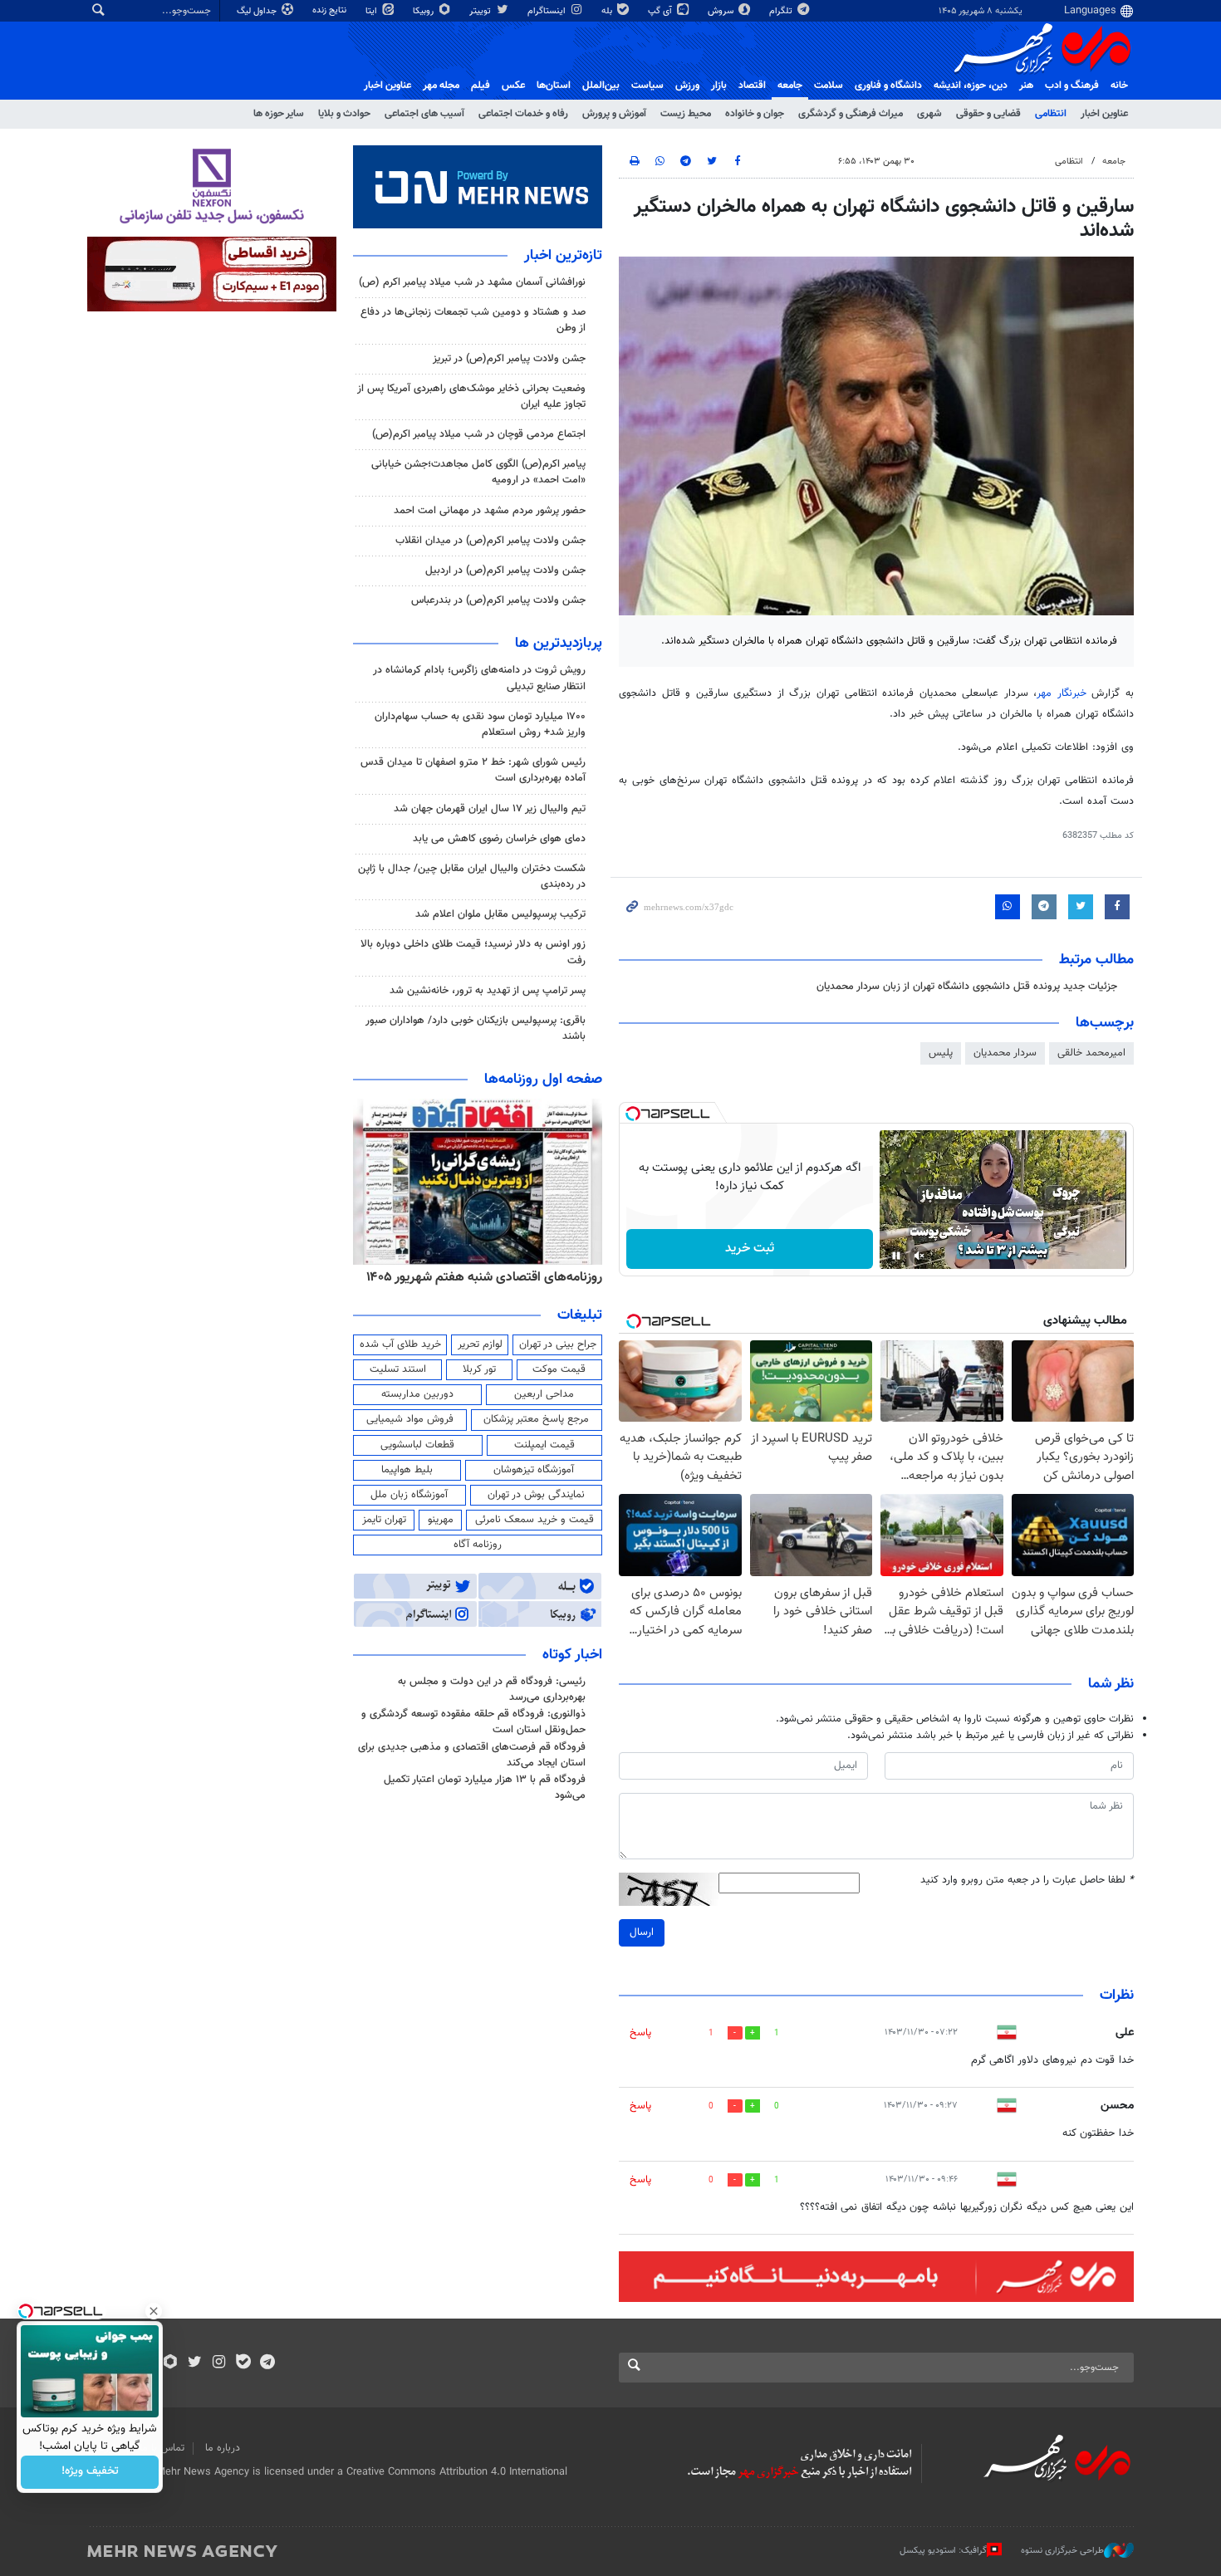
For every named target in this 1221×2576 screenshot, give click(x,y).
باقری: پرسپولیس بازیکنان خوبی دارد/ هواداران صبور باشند (476, 1028)
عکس (513, 86)
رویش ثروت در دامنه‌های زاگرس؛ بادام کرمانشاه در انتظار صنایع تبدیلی (479, 678)
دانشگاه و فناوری (888, 86)
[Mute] (919, 1256)
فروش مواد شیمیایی (410, 1419)
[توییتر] (195, 2363)
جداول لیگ (258, 11)
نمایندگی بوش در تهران (536, 1495)
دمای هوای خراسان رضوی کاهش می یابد (499, 839)
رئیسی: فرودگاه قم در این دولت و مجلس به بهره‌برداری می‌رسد (492, 1690)
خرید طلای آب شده (400, 1344)
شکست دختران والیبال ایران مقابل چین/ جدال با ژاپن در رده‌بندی (472, 877)
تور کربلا (479, 1369)
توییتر (481, 11)
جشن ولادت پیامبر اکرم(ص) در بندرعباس (498, 600)
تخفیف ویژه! (90, 2472)
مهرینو (441, 1520)
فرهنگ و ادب (1072, 86)
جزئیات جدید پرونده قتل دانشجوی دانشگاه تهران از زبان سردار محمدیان (967, 987)
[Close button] (154, 2311)
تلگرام (782, 11)
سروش (722, 11)
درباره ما (223, 2448)
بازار (719, 86)
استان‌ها (554, 86)
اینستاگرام (548, 11)
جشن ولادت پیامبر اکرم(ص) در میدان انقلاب (490, 541)
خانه (1119, 86)
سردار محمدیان (1005, 1053)
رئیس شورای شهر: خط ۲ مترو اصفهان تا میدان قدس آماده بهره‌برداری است (473, 770)
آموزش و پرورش (614, 114)
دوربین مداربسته (417, 1394)
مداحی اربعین (544, 1394)
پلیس (941, 1053)
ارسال (642, 1932)
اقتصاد (752, 86)
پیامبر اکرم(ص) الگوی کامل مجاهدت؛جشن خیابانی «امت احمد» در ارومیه (478, 472)
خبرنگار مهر (1064, 693)
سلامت (829, 86)
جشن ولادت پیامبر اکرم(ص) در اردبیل (505, 571)
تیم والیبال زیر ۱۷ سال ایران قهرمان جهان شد (490, 809)
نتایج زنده (331, 10)
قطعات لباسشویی (417, 1445)
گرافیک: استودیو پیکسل (943, 2551)
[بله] (243, 2363)
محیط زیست (686, 114)
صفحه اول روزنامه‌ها (543, 1080)
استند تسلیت (398, 1369)
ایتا (373, 11)
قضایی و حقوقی (988, 114)
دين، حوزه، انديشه (971, 86)
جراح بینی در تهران (558, 1344)
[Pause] (896, 1256)
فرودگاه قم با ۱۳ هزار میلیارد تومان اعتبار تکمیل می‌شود (485, 1788)
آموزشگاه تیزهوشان (534, 1470)
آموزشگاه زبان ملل (409, 1495)
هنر (1026, 86)
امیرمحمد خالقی (1091, 1053)
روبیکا (424, 11)
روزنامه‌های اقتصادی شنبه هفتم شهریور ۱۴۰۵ (484, 1277)
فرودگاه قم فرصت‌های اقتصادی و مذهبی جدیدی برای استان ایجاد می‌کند (472, 1755)
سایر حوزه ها (279, 114)
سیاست (647, 86)
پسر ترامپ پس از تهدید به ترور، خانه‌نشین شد (488, 991)
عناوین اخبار (1104, 114)
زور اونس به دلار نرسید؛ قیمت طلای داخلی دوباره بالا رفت (473, 952)
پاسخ (640, 2033)
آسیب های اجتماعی (424, 114)
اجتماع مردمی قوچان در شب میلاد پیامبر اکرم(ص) (479, 434)
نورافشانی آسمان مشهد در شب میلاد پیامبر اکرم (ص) (472, 282)
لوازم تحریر (480, 1344)
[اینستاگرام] (219, 2363)
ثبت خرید (750, 1249)
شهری (929, 114)
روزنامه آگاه (478, 1545)
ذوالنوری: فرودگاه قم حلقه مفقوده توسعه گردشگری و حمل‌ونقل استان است (473, 1722)
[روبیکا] (171, 2363)
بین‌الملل (601, 86)
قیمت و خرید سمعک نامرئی (534, 1520)
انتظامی (1051, 114)
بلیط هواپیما (407, 1470)
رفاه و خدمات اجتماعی (523, 114)
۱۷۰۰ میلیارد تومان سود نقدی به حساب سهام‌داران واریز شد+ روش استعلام (480, 725)
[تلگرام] (267, 2363)
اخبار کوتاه (572, 1655)
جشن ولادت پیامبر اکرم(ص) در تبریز (509, 359)
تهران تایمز (384, 1520)
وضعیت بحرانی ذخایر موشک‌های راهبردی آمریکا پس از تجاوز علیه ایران (471, 397)
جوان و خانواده (755, 114)
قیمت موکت (559, 1369)
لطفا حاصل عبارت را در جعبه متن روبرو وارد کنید (1027, 1881)
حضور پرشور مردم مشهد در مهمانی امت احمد (490, 511)
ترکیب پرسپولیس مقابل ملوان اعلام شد (500, 914)
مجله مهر (441, 86)
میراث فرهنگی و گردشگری (851, 114)
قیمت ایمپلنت (544, 1445)
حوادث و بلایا (344, 114)
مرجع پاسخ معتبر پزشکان (536, 1419)
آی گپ (661, 11)
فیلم (481, 86)
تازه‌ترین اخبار (563, 256)
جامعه (790, 86)
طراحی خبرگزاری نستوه (1062, 2551)
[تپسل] (633, 1114)
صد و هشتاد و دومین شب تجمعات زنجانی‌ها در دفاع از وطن (473, 320)
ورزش (687, 86)
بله (608, 11)
